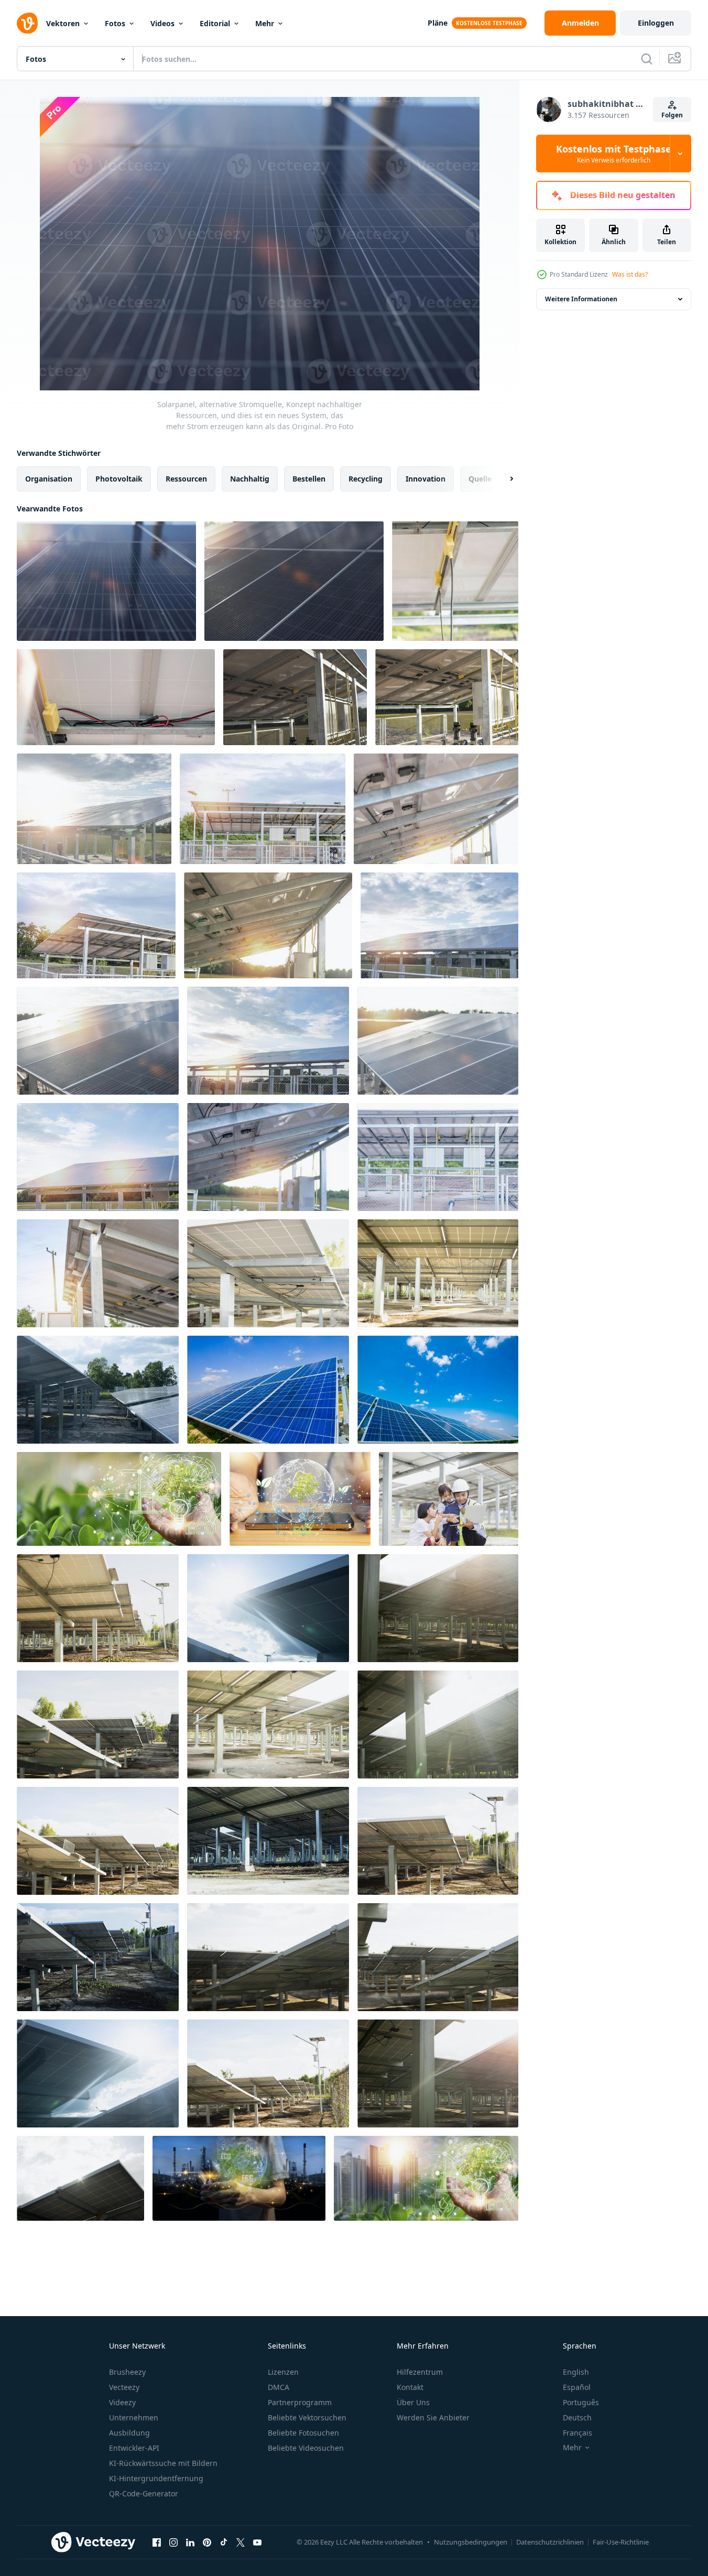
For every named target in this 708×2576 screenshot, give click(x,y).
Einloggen (656, 23)
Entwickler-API (134, 2448)
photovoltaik (119, 479)
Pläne (438, 23)
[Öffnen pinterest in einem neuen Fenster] (207, 2542)
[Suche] (647, 59)
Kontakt (410, 2387)
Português (581, 2402)
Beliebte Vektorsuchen (307, 2417)
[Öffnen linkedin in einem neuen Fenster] (190, 2542)
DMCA (279, 2387)
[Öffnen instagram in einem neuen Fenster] (173, 2542)
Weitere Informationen (581, 299)
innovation (426, 479)
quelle (480, 479)
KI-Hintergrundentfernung (156, 2478)
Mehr (265, 23)
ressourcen (186, 479)
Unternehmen (134, 2417)
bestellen (309, 479)
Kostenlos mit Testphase (614, 154)
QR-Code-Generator (144, 2493)
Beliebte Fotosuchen (303, 2433)
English (576, 2372)
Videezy (122, 2402)
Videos (162, 23)
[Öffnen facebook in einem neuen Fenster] (157, 2542)
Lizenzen (283, 2372)
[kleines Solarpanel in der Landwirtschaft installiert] (295, 697)
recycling (366, 479)
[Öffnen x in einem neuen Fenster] (241, 2542)
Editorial (215, 23)
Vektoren (63, 23)
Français (578, 2433)
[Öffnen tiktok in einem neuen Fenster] (224, 2542)
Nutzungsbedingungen (471, 2542)
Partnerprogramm (300, 2402)
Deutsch (577, 2417)
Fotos (115, 23)
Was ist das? (630, 274)
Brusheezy (127, 2372)
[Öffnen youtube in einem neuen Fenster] (257, 2542)
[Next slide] (503, 479)
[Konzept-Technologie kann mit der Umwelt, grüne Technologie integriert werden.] (119, 1499)
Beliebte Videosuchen (306, 2448)
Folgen (672, 115)
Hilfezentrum (420, 2372)
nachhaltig (250, 479)
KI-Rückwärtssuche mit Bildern (163, 2463)
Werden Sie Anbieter (433, 2417)
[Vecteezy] (27, 23)
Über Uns (413, 2402)
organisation (49, 479)
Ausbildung (129, 2433)
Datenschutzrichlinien (550, 2542)
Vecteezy (124, 2387)
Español (577, 2387)
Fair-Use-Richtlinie (621, 2542)
